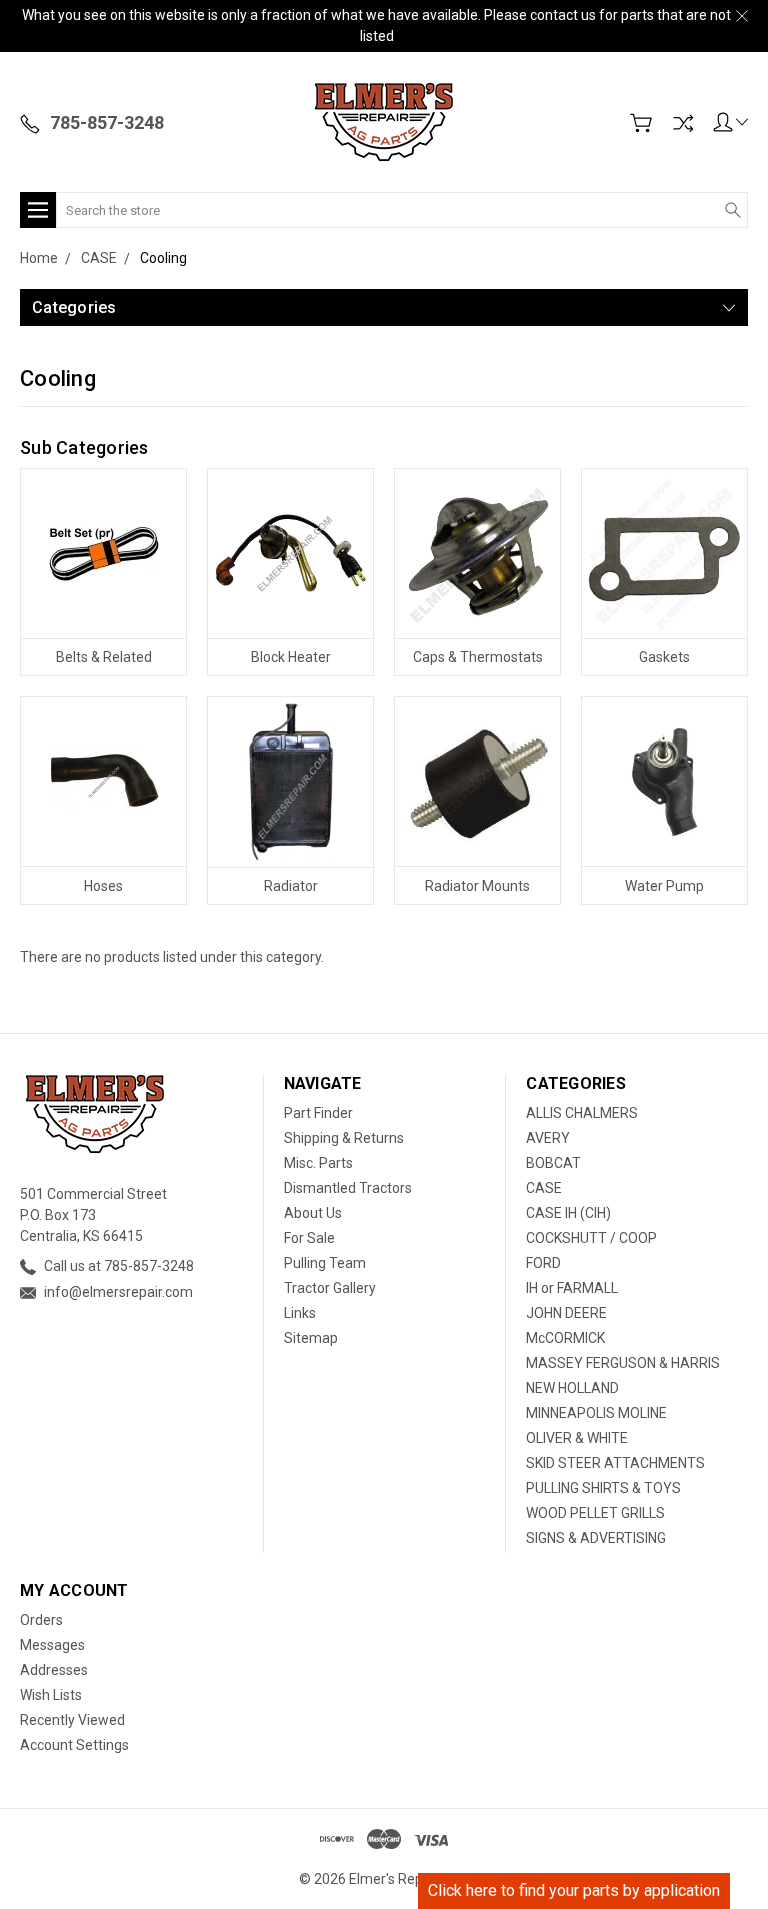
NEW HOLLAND (572, 1388)
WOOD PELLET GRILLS (595, 1513)
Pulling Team (325, 1263)
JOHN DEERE (566, 1313)
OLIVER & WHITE (577, 1438)
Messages (52, 1645)
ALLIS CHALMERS (582, 1113)
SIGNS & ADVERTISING (596, 1538)
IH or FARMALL (572, 1288)
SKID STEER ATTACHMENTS (615, 1463)
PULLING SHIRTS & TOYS (603, 1488)
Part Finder (318, 1113)
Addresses (54, 1670)
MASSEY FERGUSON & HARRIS (623, 1363)
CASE (544, 1188)
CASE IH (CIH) (568, 1213)
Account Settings (74, 1745)
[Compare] (683, 123)
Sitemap (311, 1338)
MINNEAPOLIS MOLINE (596, 1413)
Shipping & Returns (344, 1138)
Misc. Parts (318, 1163)
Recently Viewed (72, 1720)
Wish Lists (51, 1695)
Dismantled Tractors (348, 1188)
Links (300, 1313)
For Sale (309, 1238)
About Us (313, 1213)
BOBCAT (553, 1163)
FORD (543, 1263)
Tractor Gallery (330, 1288)
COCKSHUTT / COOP (591, 1238)
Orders (41, 1620)
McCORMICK (565, 1338)
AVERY (548, 1138)
